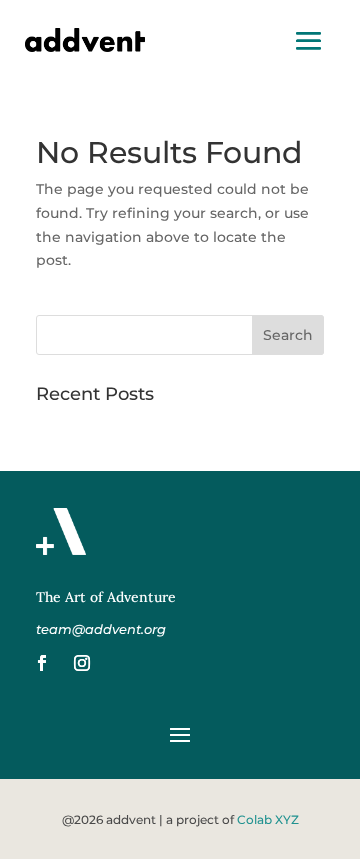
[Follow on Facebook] (42, 663)
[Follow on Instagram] (82, 663)
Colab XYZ (268, 819)
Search (288, 335)
